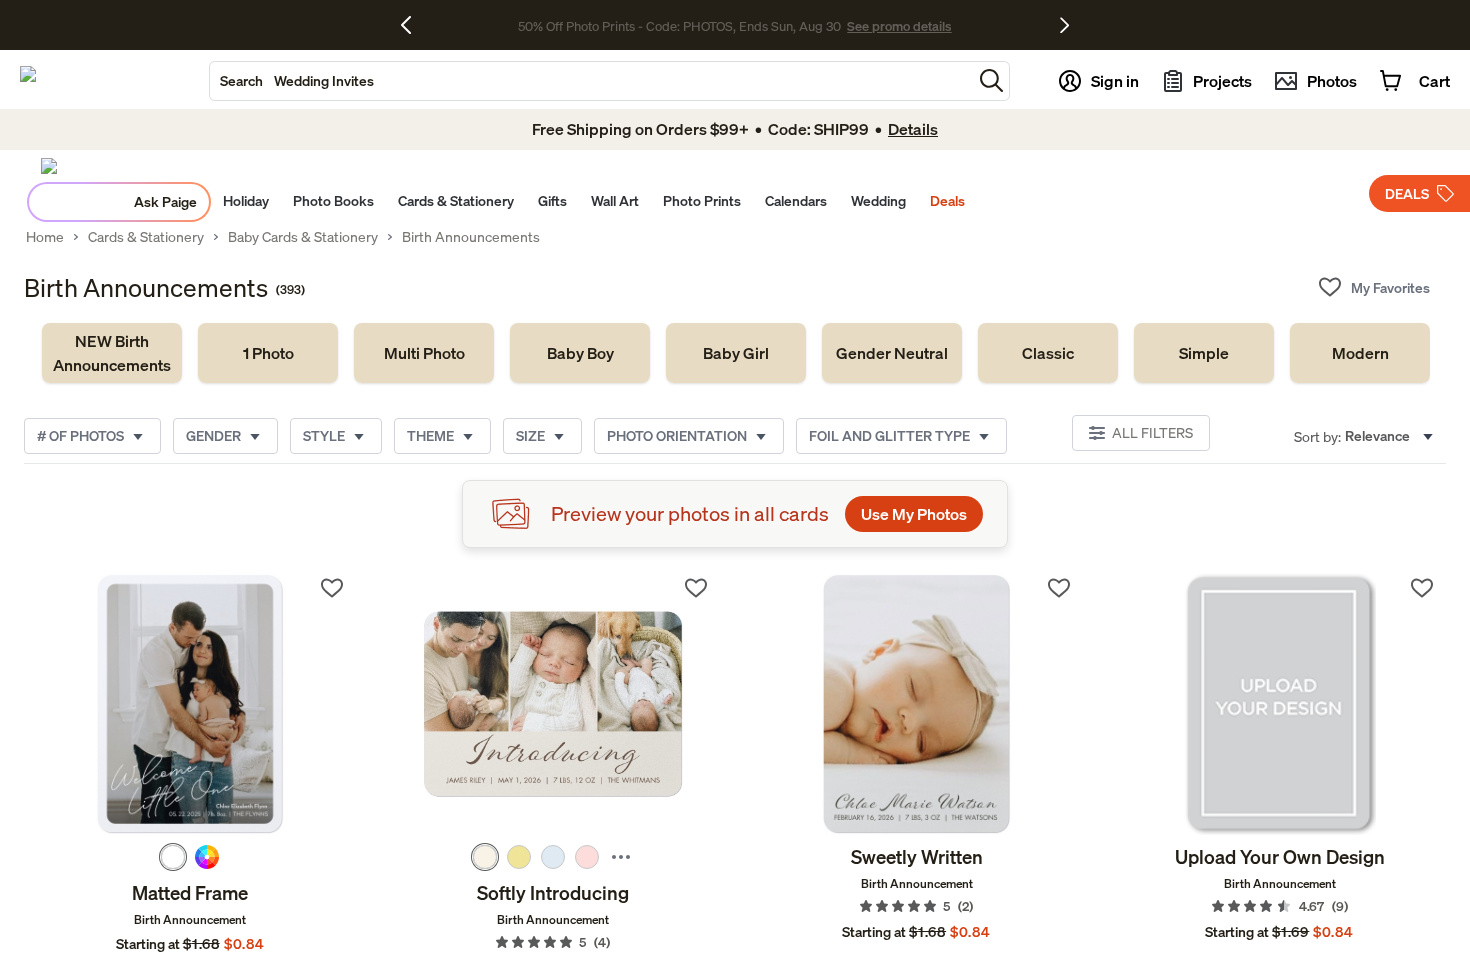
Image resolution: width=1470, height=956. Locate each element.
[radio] (173, 857)
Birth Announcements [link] (471, 237)
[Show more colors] (621, 857)
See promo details (899, 26)
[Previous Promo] (413, 25)
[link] (112, 353)
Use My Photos (914, 514)
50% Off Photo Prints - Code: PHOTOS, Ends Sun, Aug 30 (679, 26)
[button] (991, 80)
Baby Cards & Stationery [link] (303, 237)
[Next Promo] (1064, 25)
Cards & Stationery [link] (146, 237)
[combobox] (591, 81)
